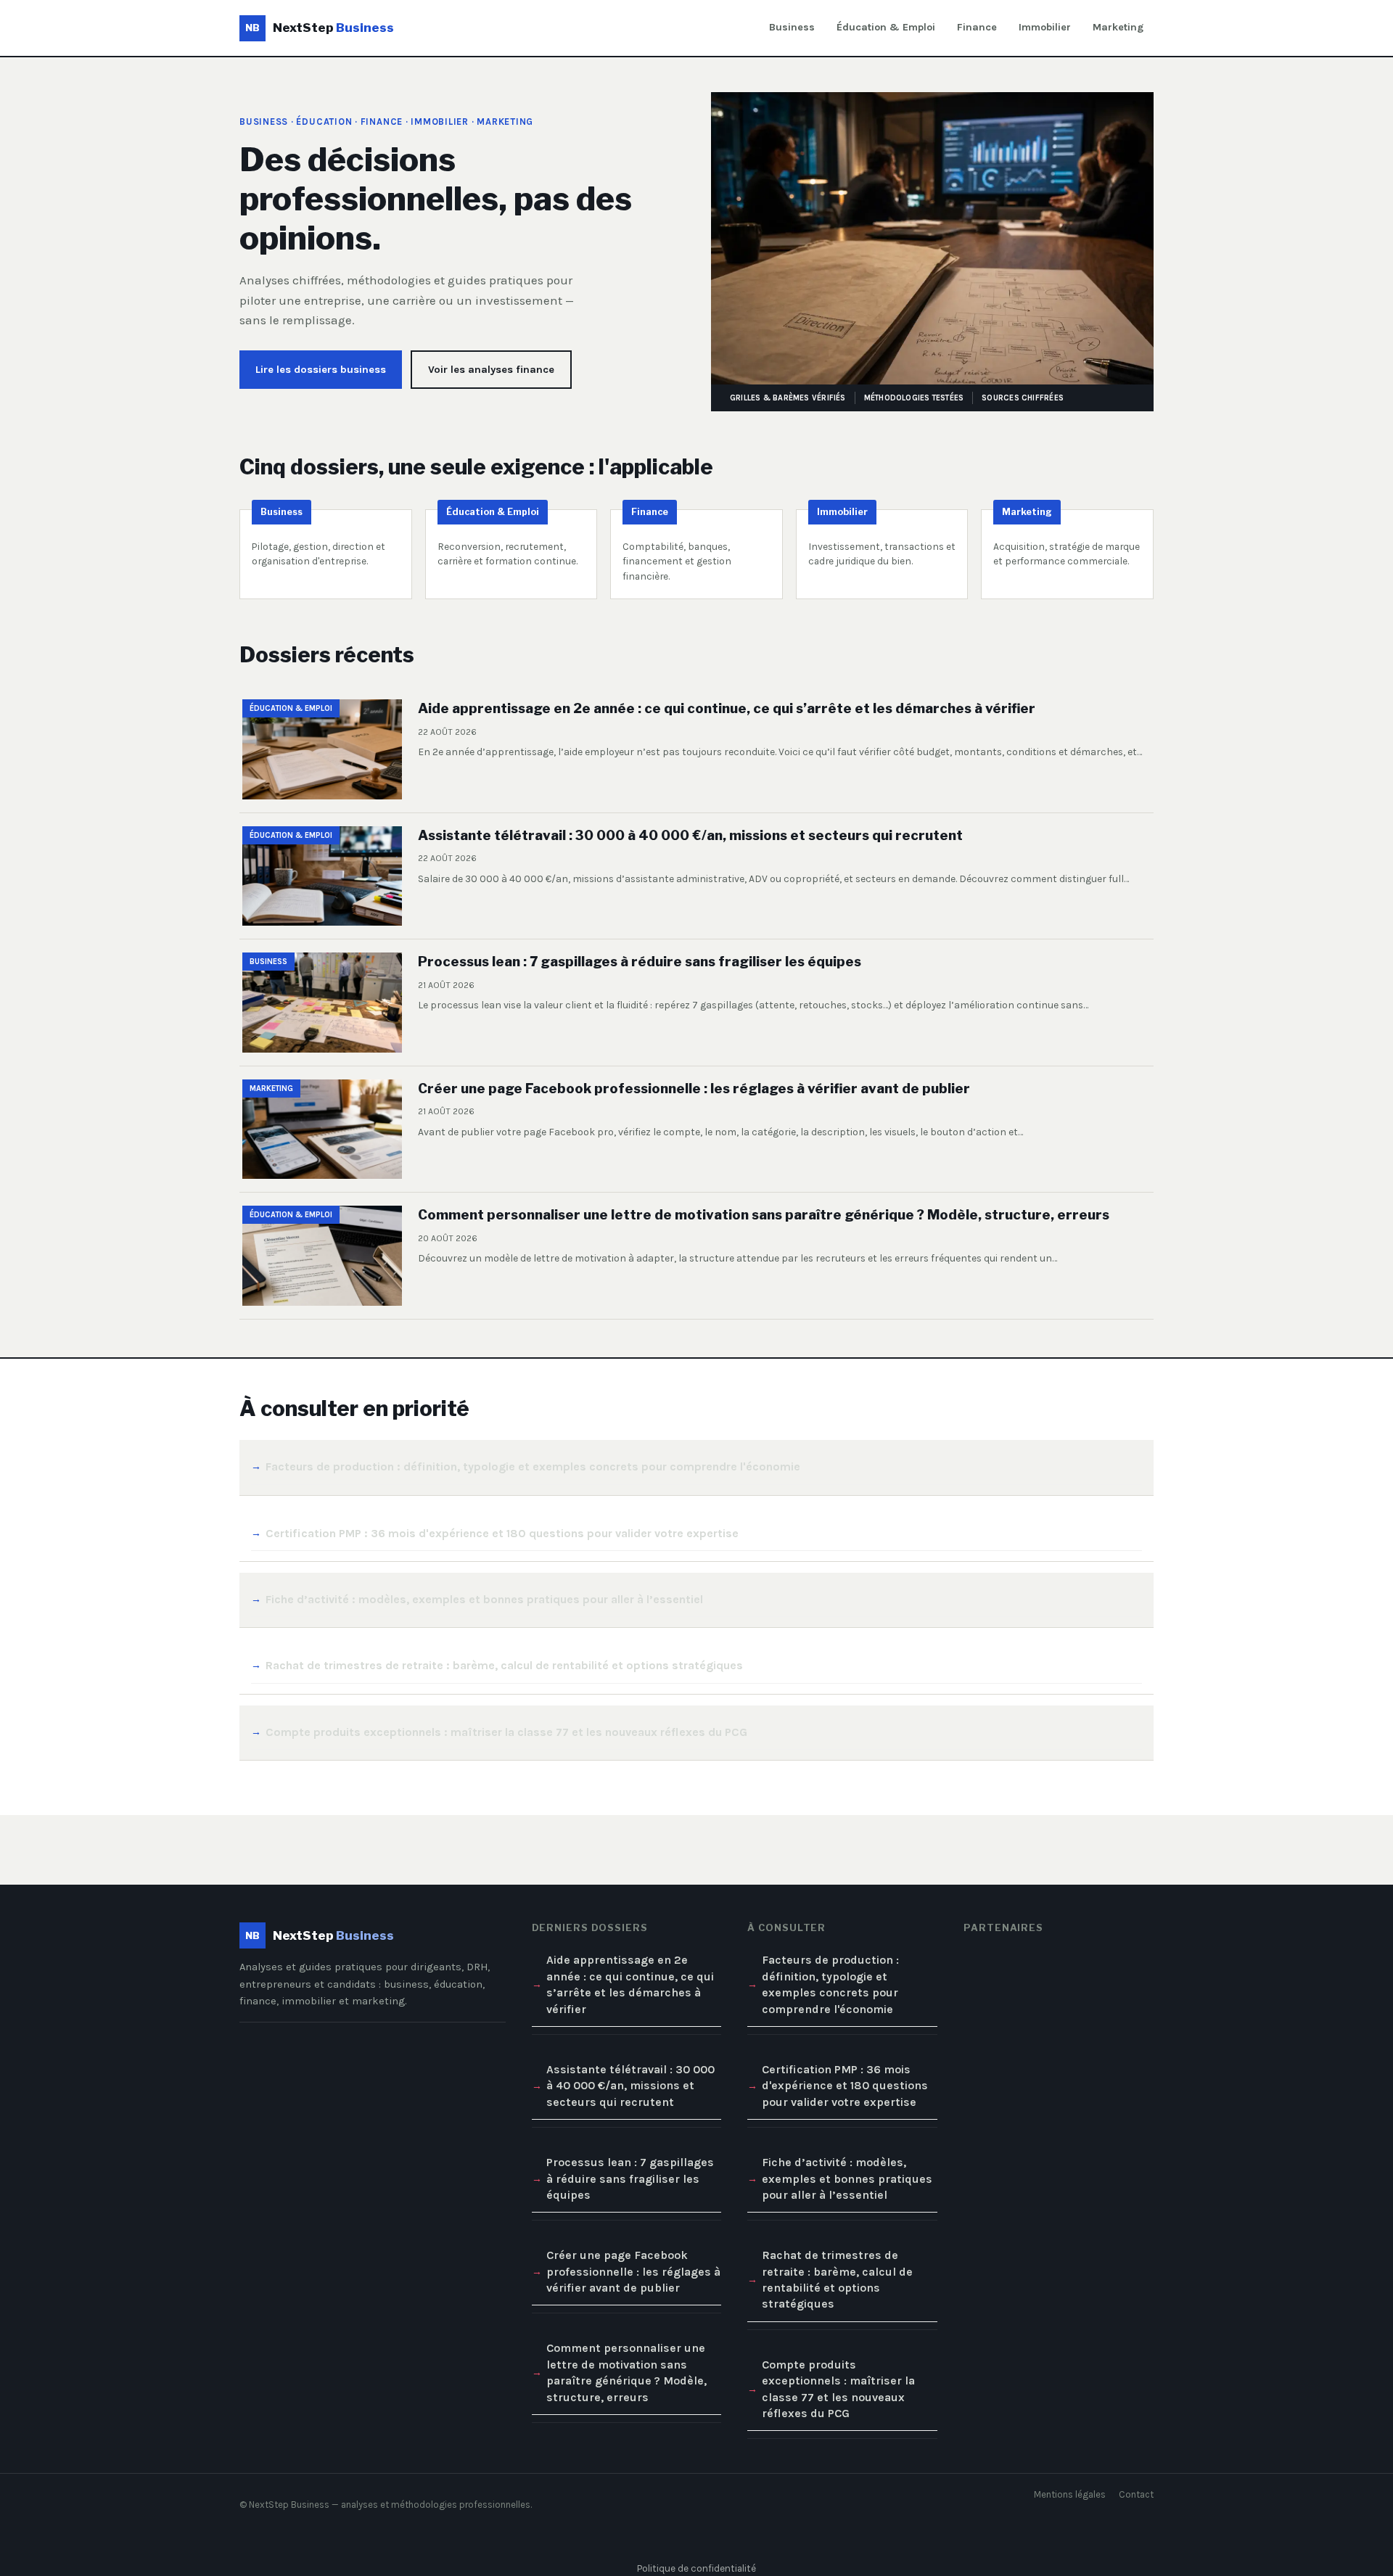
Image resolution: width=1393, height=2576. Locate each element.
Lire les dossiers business (321, 370)
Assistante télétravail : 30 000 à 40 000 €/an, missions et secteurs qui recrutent (630, 2086)
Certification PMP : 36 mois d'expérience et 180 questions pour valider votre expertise (502, 1533)
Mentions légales (1070, 2494)
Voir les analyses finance (491, 370)
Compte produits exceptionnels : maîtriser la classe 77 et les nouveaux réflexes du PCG (506, 1732)
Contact (1136, 2494)
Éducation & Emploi (886, 27)
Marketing (1118, 27)
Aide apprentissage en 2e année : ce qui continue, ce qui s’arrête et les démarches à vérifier (630, 1984)
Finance (977, 27)
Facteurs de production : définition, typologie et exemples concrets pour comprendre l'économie (533, 1466)
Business (792, 27)
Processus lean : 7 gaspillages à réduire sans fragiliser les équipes (630, 2178)
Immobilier (1045, 27)
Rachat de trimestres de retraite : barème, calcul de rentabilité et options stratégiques (504, 1665)
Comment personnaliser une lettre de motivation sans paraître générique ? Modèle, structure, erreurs (626, 2372)
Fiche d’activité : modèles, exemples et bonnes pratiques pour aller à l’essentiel (484, 1599)
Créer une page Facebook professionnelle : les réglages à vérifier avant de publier (633, 2271)
